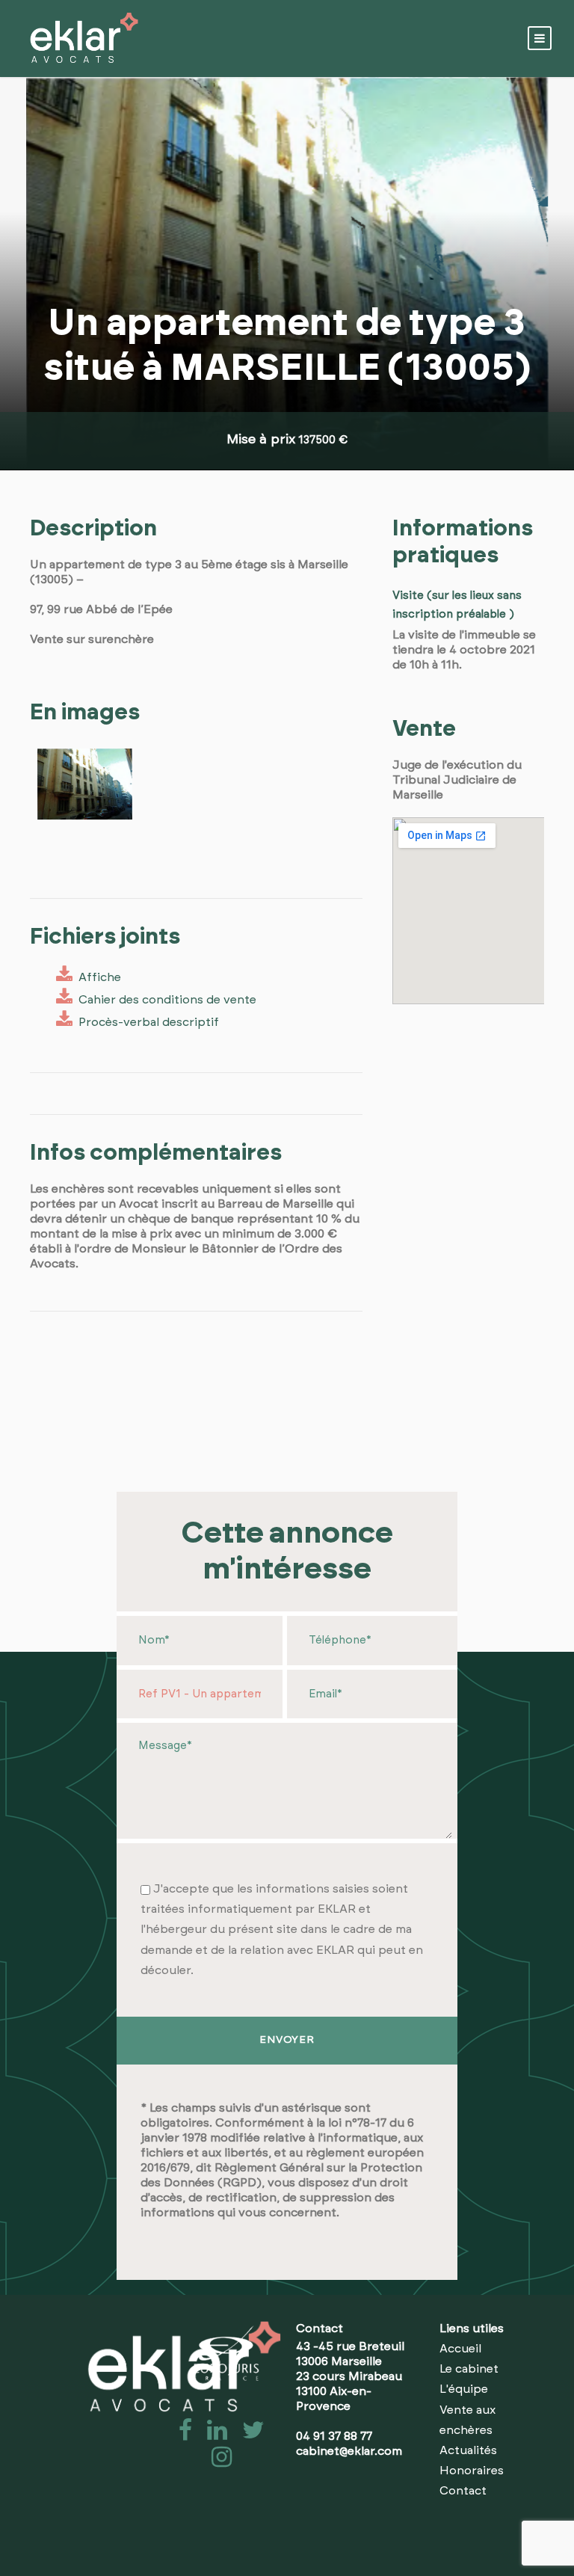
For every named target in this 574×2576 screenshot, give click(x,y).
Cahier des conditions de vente (164, 1000)
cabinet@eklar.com (349, 2451)
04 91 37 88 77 (334, 2436)
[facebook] (181, 2435)
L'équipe (464, 2389)
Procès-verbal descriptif (146, 1022)
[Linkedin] (213, 2435)
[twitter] (247, 2435)
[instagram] (216, 2462)
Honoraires (472, 2471)
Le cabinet (469, 2369)
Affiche (97, 977)
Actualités (468, 2450)
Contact (463, 2491)
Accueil (460, 2349)
